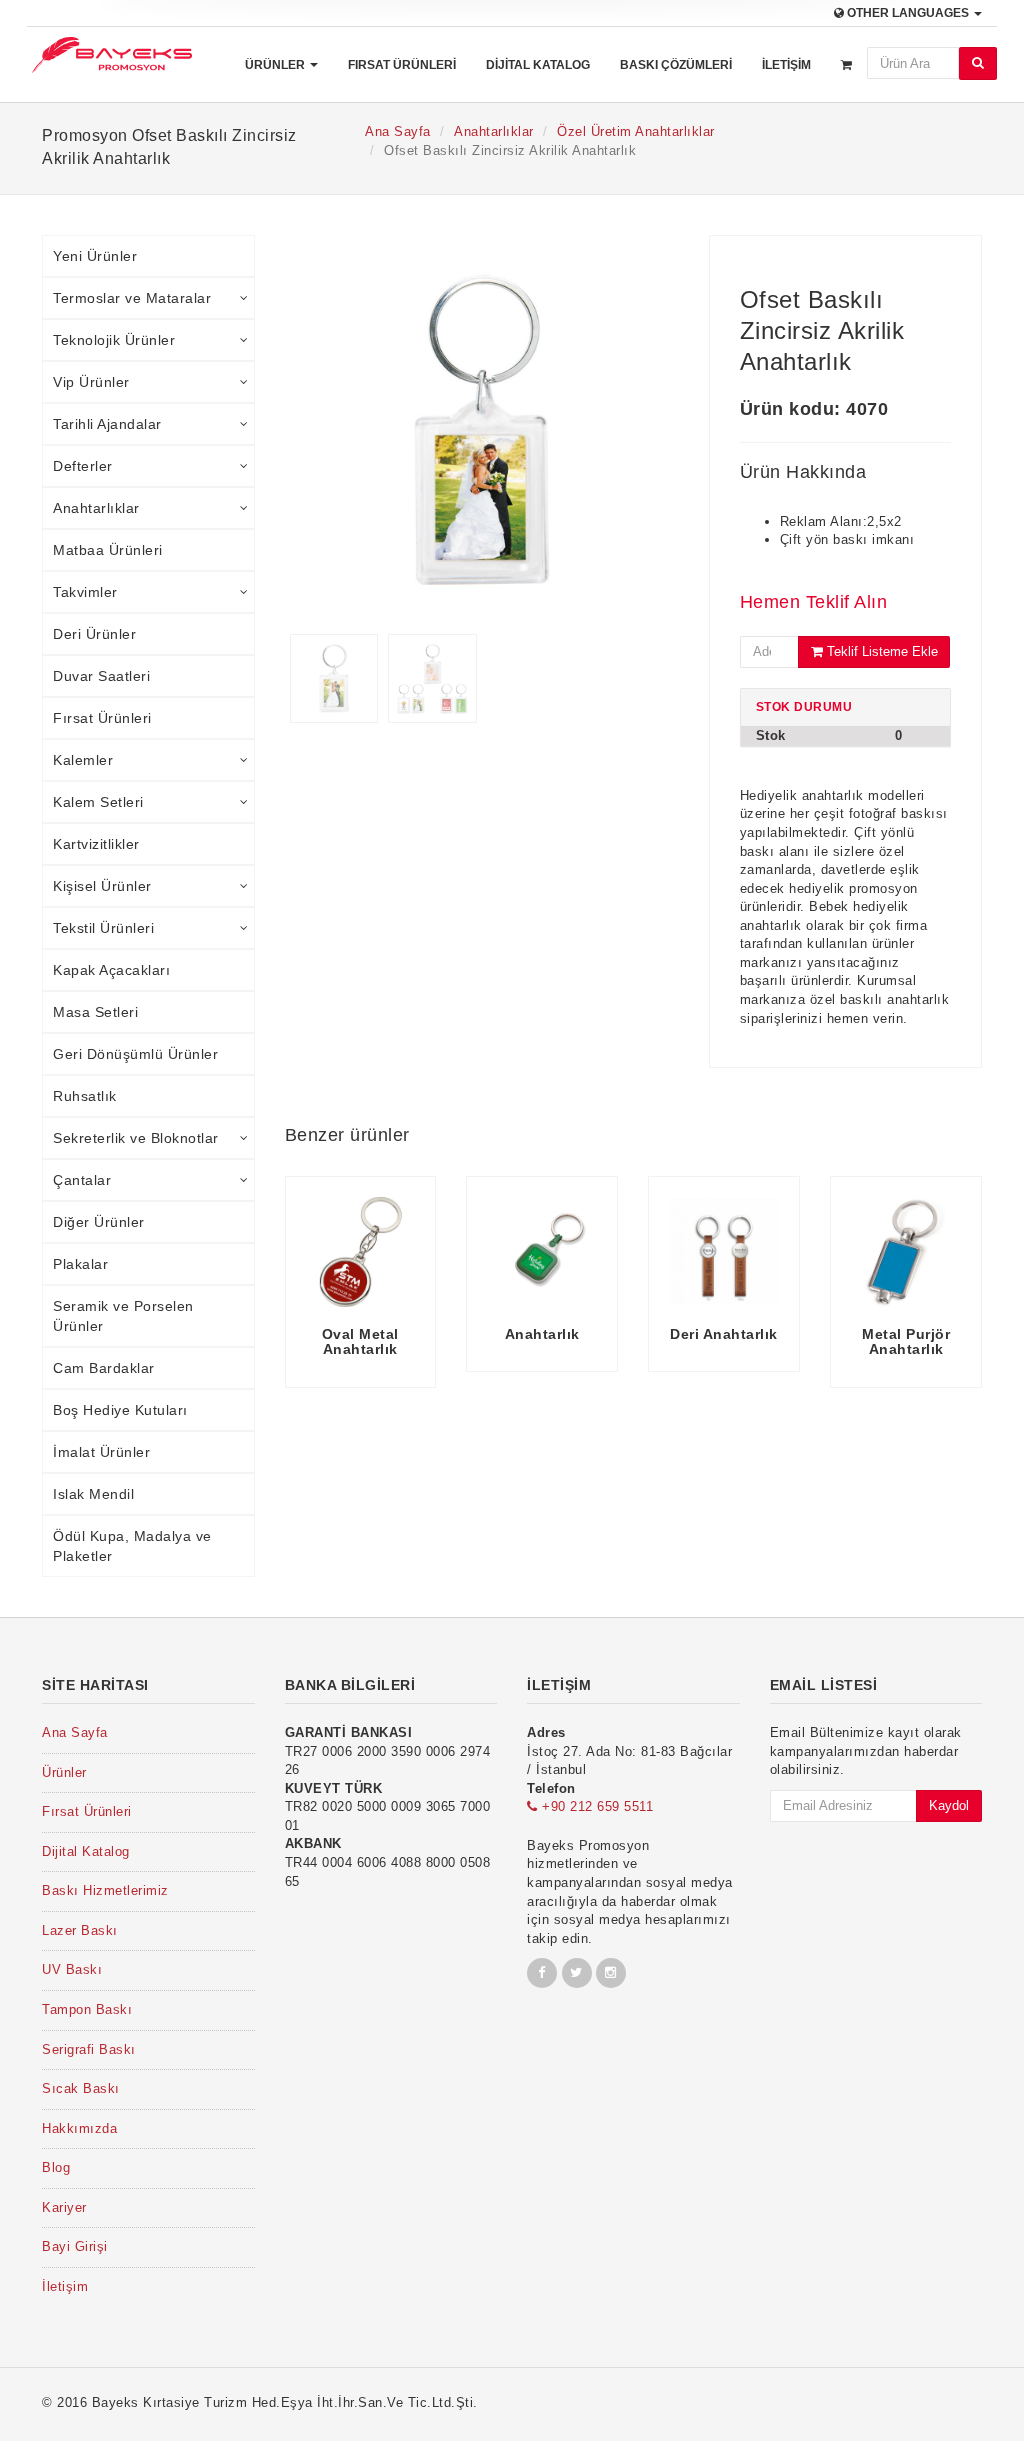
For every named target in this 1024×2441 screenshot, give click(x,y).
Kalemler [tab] (83, 760)
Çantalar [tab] (82, 1180)
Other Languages (908, 13)
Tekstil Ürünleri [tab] (103, 928)
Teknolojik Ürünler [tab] (114, 340)
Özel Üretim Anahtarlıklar (636, 131)
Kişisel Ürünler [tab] (102, 886)
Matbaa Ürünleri (108, 550)
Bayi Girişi (75, 2246)
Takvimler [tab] (85, 592)
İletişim (786, 65)
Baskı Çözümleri (676, 65)
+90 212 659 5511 (595, 1806)
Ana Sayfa (398, 131)
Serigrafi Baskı (89, 2049)
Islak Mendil (93, 1494)
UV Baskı (72, 1969)
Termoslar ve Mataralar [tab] (132, 298)
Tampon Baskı (87, 2009)
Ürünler (276, 65)
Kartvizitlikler (96, 844)
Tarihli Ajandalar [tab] (107, 424)
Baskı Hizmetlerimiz (105, 1890)
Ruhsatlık (85, 1096)
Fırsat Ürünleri (402, 65)
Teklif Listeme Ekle (880, 651)
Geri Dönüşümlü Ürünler (135, 1054)
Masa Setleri (95, 1012)
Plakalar (80, 1264)
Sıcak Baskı (81, 2088)
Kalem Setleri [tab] (98, 802)
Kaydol (949, 1805)
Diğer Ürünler (99, 1222)
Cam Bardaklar (104, 1368)
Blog (56, 2167)
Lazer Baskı (80, 1930)
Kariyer (64, 2207)
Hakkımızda (79, 2128)
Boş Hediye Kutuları (120, 1410)
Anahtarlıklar (494, 131)
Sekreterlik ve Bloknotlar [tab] (136, 1138)
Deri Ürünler (94, 634)
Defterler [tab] (83, 466)
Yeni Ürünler (95, 256)
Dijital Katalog (538, 65)
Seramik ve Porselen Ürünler (123, 1316)
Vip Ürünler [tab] (91, 382)
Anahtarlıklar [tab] (96, 508)
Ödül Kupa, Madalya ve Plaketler (132, 1546)
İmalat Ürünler (101, 1452)
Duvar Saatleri (101, 676)
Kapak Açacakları (111, 970)
